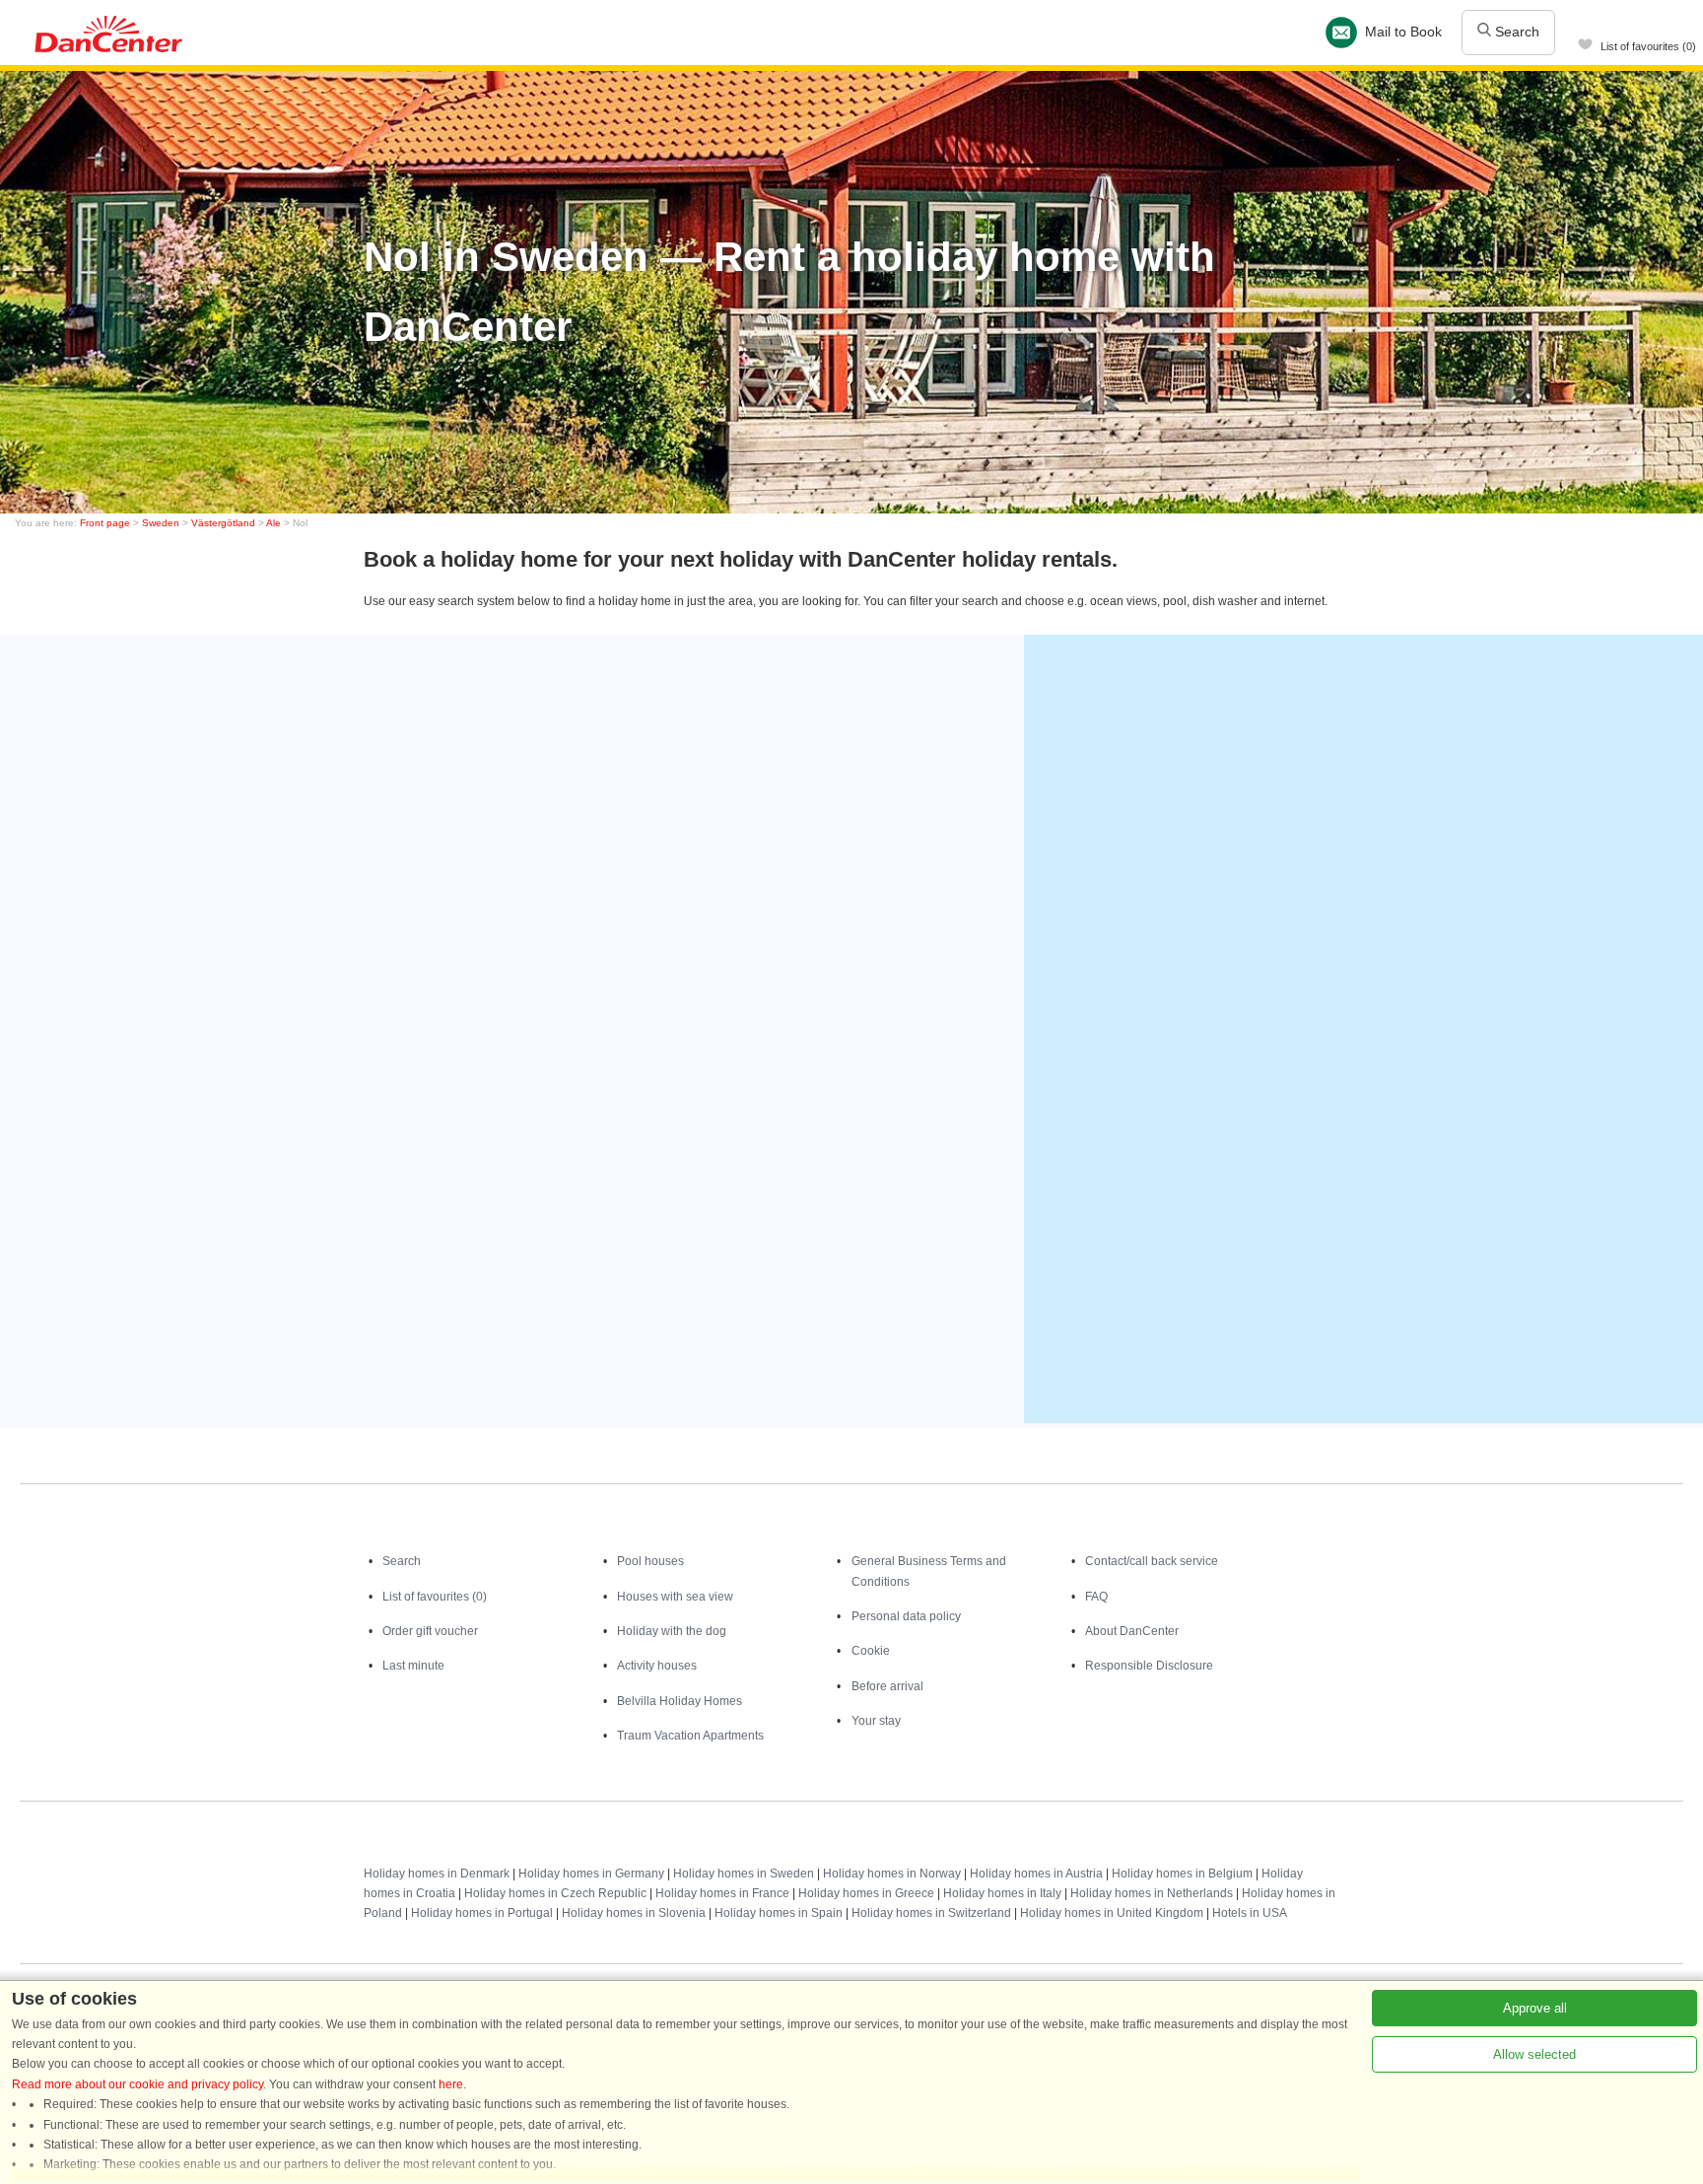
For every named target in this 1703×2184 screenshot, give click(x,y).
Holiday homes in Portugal (482, 1913)
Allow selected (1534, 2054)
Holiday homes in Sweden (744, 1874)
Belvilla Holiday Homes (680, 1701)
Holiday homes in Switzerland (931, 1913)
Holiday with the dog (672, 1631)
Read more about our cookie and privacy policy (137, 2084)
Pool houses (650, 1561)
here (451, 2084)
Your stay (876, 1721)
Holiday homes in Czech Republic (555, 1893)
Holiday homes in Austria (1036, 1874)
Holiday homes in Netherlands (1152, 1893)
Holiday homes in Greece (866, 1893)
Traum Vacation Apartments (690, 1736)
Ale (273, 523)
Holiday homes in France (722, 1893)
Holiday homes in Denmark (437, 1874)
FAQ (1096, 1597)
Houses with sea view (675, 1597)
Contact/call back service (1152, 1561)
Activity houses (657, 1666)
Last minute (413, 1666)
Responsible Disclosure (1149, 1666)
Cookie (871, 1651)
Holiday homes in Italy (1002, 1893)
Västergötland (223, 523)
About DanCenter (1132, 1631)
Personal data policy (906, 1616)
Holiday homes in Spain (779, 1913)
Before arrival (887, 1686)
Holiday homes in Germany (591, 1874)
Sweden (161, 523)
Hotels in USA (1250, 1913)
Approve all (1535, 2008)
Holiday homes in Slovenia (634, 1913)
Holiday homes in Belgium (1182, 1874)
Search (1515, 32)
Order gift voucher (430, 1631)
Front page (105, 523)
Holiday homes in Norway (892, 1874)
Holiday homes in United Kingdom (1112, 1913)
